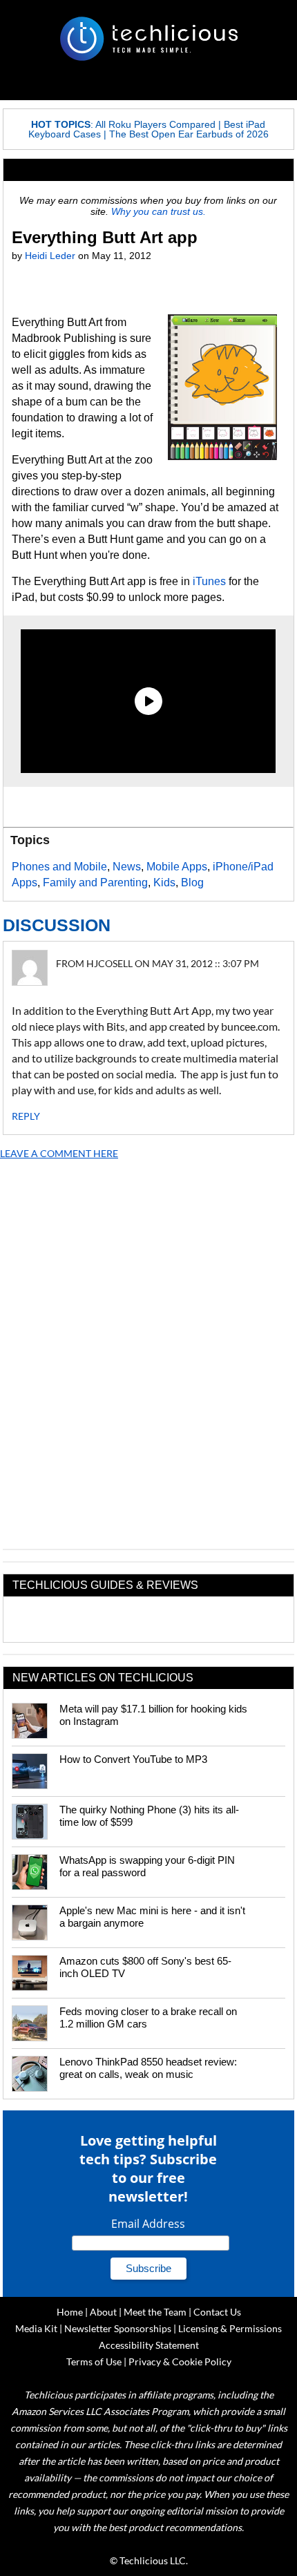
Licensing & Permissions (230, 2328)
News (127, 867)
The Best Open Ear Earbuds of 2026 (189, 134)
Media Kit (36, 2328)
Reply (26, 1116)
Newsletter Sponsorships (118, 2328)
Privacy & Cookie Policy (180, 2362)
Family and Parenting (95, 882)
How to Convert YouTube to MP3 (133, 1759)
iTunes (209, 581)
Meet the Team (155, 2312)
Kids (164, 882)
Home (70, 2312)
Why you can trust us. (159, 211)
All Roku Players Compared (155, 124)
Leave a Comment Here (59, 1153)
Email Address (148, 2224)
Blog (192, 882)
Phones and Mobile (59, 867)
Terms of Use (94, 2362)
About (103, 2312)
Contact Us (217, 2312)
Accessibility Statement (149, 2345)
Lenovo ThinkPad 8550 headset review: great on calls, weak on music (148, 2068)
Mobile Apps (177, 867)
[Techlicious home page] (148, 39)
